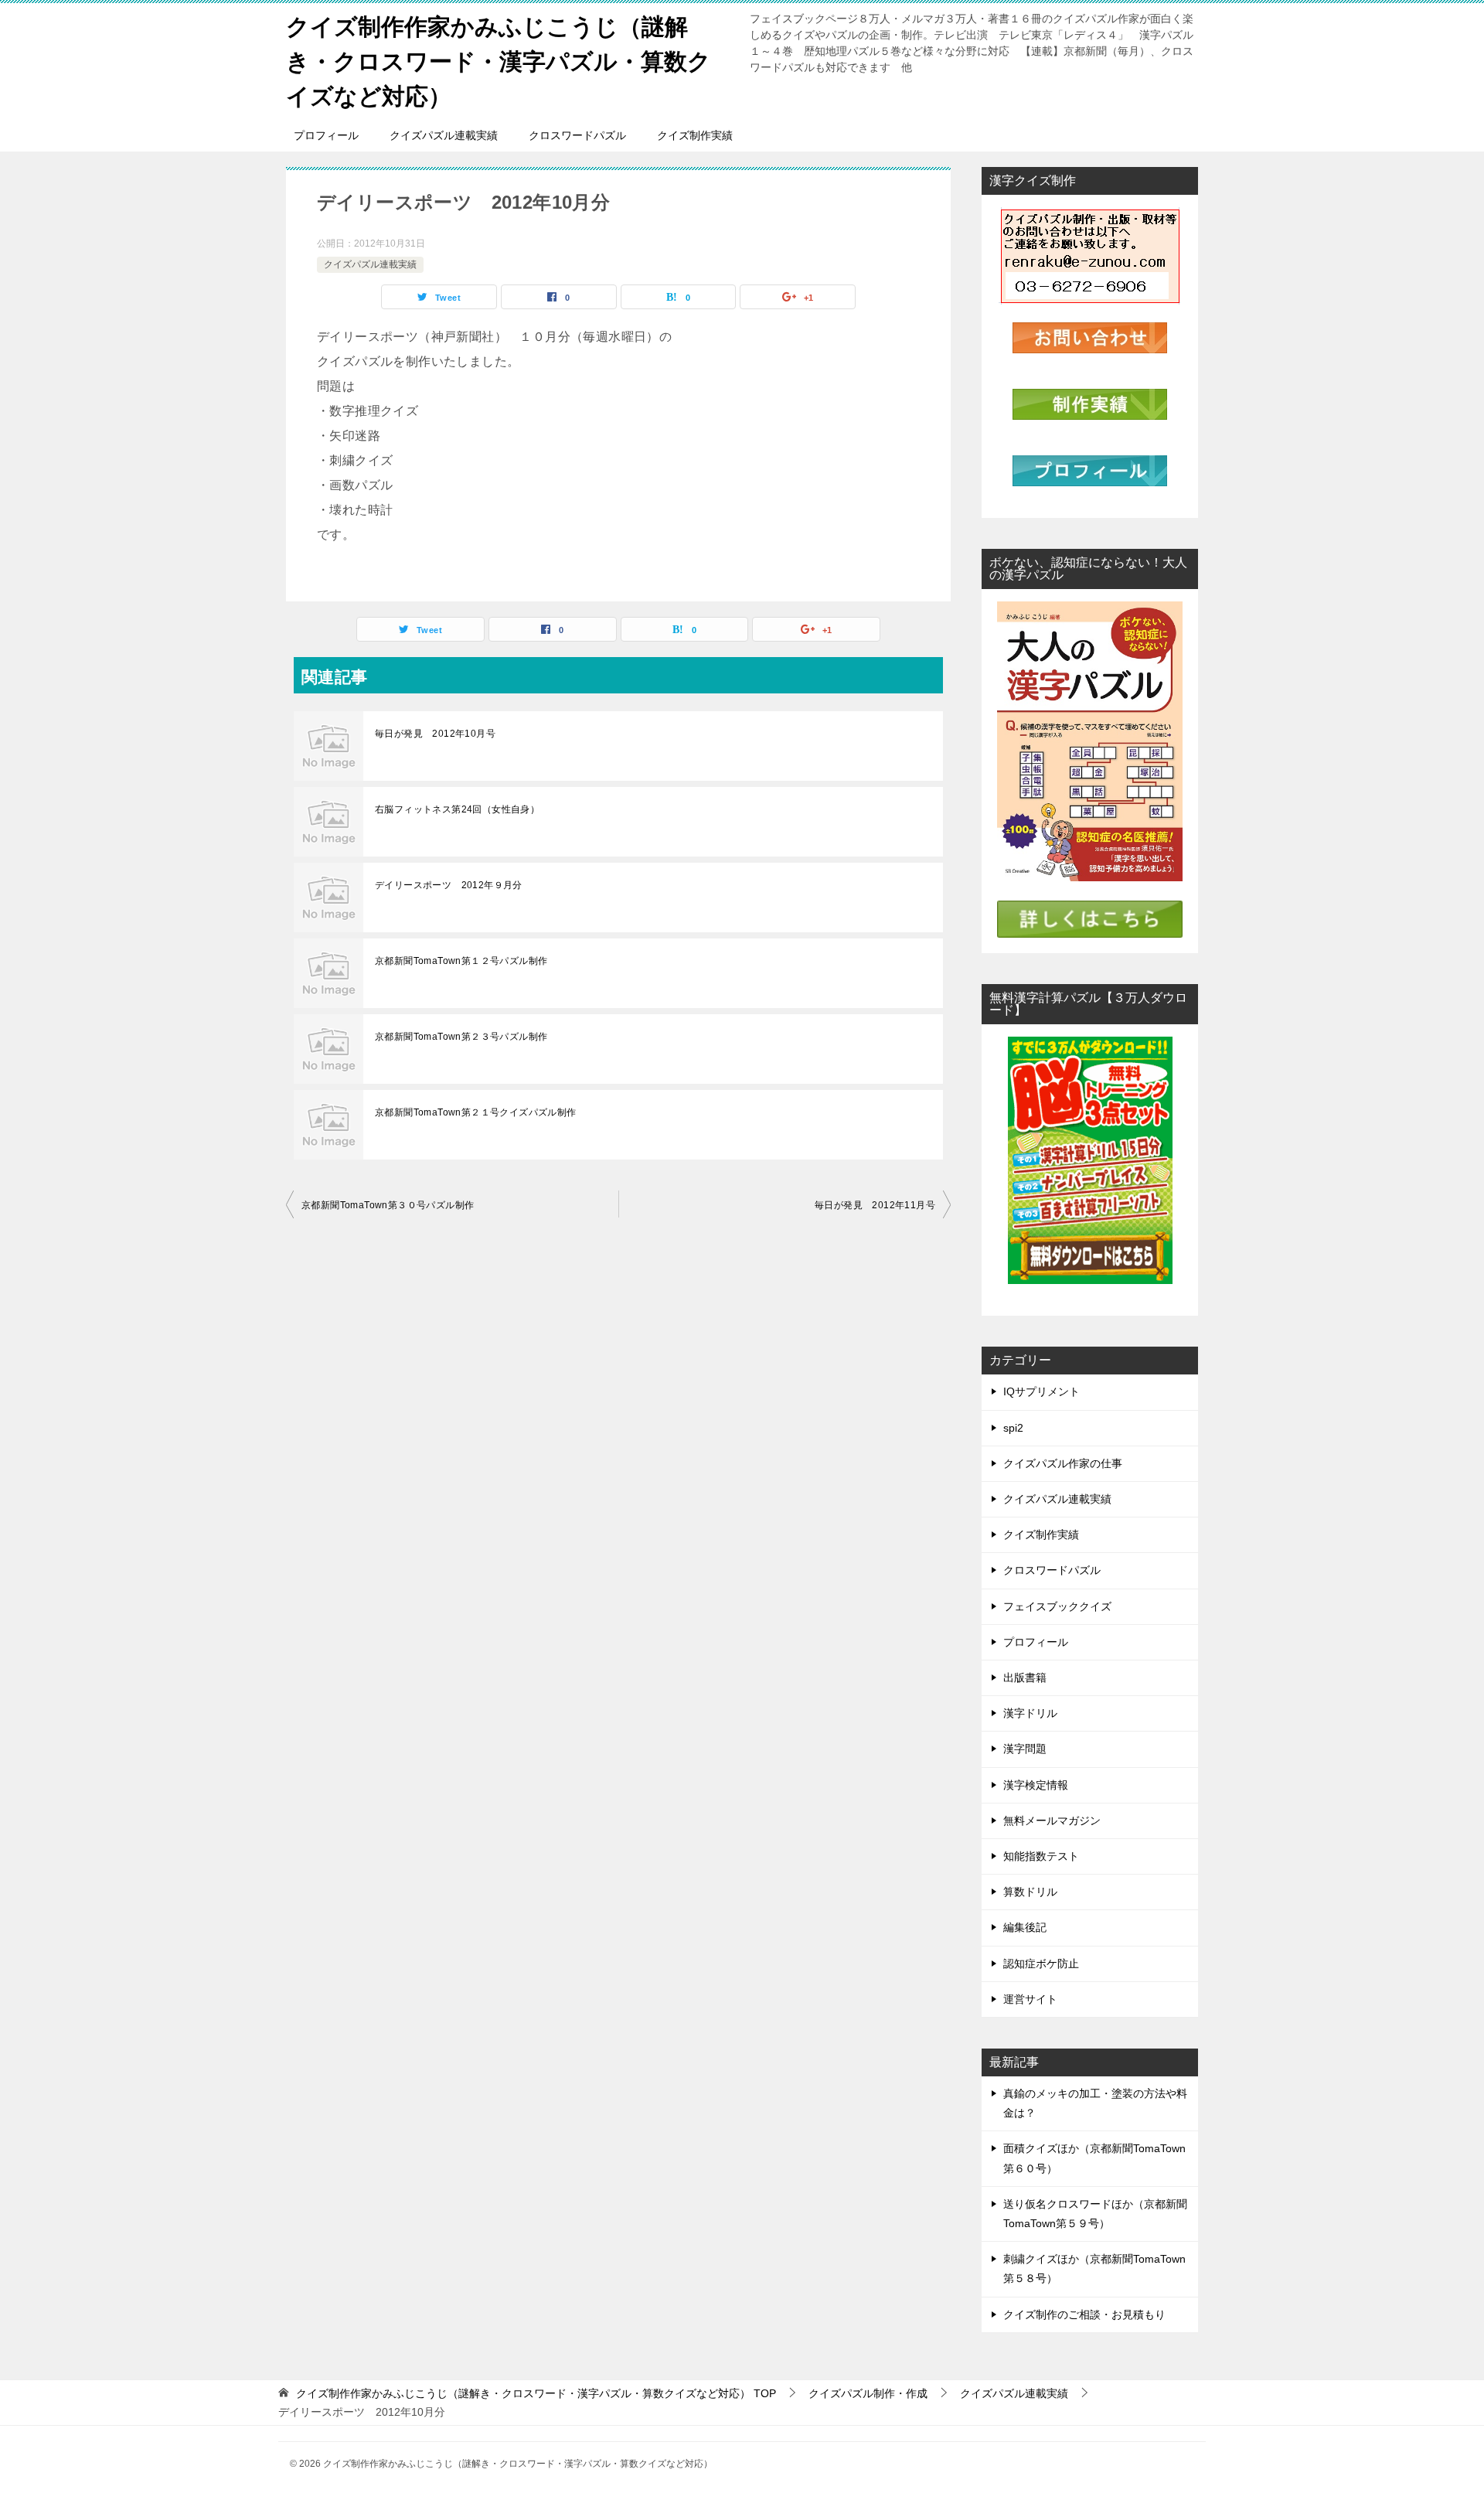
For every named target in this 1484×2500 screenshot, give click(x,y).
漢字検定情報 (1036, 1785)
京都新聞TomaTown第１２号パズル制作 (461, 961)
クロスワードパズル (577, 135)
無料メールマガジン (1052, 1821)
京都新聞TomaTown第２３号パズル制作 (461, 1037)
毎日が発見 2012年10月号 (435, 734)
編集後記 (1025, 1927)
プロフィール (326, 135)
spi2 (1013, 1428)
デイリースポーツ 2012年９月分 (449, 885)
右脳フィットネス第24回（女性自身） (457, 809)
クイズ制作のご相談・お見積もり (1084, 2314)
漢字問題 (1025, 1749)
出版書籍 (1025, 1677)
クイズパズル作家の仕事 (1063, 1463)
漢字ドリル (1030, 1713)
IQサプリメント (1042, 1391)
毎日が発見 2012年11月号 (875, 1205)
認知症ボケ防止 (1041, 1964)
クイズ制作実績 (695, 135)
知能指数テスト (1041, 1856)
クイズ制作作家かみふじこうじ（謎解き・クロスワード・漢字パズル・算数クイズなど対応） (499, 61)
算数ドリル (1030, 1892)
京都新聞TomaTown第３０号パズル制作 (388, 1205)
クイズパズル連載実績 (444, 135)
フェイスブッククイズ (1057, 1606)
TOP (536, 2393)
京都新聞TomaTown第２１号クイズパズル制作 (476, 1112)
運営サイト (1030, 1999)
